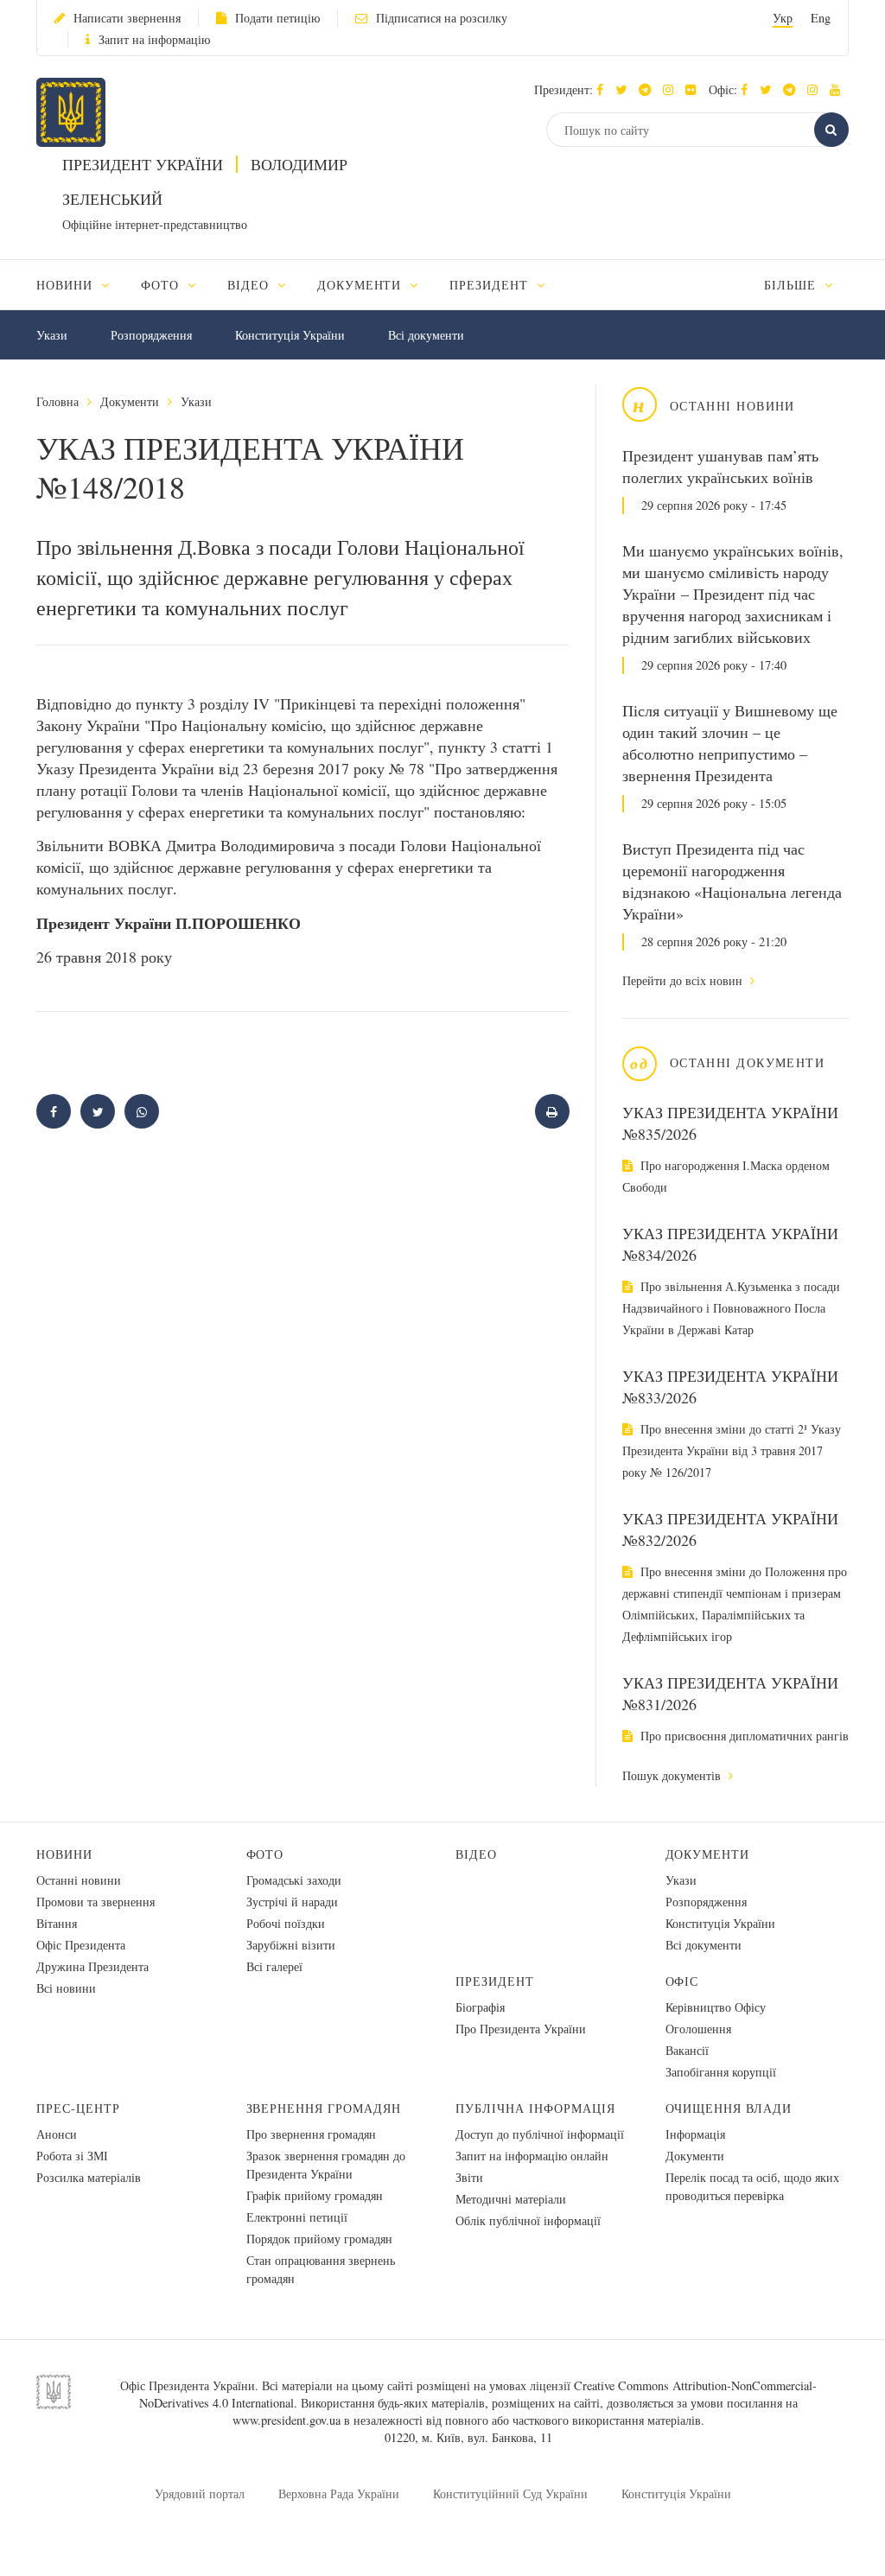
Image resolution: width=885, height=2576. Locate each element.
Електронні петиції (297, 2217)
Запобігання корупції (721, 2072)
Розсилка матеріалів (89, 2177)
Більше (792, 285)
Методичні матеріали (511, 2199)
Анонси (57, 2134)
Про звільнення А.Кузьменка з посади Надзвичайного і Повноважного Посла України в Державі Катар (731, 1308)
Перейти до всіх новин (684, 980)
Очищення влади (729, 2108)
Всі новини (66, 1988)
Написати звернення (127, 18)
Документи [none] (362, 285)
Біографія (480, 2007)
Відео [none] (250, 285)
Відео (476, 1854)
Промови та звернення (96, 1902)
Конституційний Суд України (510, 2493)
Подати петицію (277, 18)
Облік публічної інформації (528, 2220)
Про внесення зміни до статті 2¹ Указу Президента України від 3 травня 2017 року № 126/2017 (732, 1450)
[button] (625, 89)
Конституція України (290, 335)
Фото (265, 1854)
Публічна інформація (535, 2108)
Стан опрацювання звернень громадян (321, 2269)
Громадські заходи (294, 1880)
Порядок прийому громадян (319, 2239)
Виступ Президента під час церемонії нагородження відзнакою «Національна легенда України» (732, 881)
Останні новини (79, 1880)
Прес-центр (78, 2108)
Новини (64, 1854)
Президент (495, 1981)
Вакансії (687, 2050)
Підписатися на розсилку (442, 18)
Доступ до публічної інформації (540, 2134)
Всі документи (426, 335)
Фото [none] (162, 285)
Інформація (695, 2134)
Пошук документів (673, 1775)
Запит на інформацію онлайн (532, 2156)
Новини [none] (67, 285)
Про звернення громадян (311, 2134)
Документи (130, 401)
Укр (783, 18)
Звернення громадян (324, 2108)
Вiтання (57, 1923)
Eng (821, 18)
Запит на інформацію (154, 39)
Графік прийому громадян (315, 2195)
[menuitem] (81, 285)
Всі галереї (274, 1966)
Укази (52, 335)
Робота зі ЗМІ (72, 2156)
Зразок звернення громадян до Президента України (326, 2165)
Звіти (469, 2177)
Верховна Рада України (339, 2493)
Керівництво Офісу (716, 2007)
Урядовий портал (200, 2493)
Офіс (682, 1981)
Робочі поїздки (286, 1923)
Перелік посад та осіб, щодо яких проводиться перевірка (752, 2186)
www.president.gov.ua (287, 2420)
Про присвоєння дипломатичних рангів (743, 1736)
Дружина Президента (92, 1966)
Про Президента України (521, 2029)
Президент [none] (491, 285)
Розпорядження (151, 335)
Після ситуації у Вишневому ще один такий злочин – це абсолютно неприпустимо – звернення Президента (730, 743)
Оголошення (698, 2029)
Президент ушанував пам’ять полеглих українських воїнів (720, 466)
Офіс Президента (81, 1945)
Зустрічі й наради (292, 1902)
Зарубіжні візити (291, 1945)
